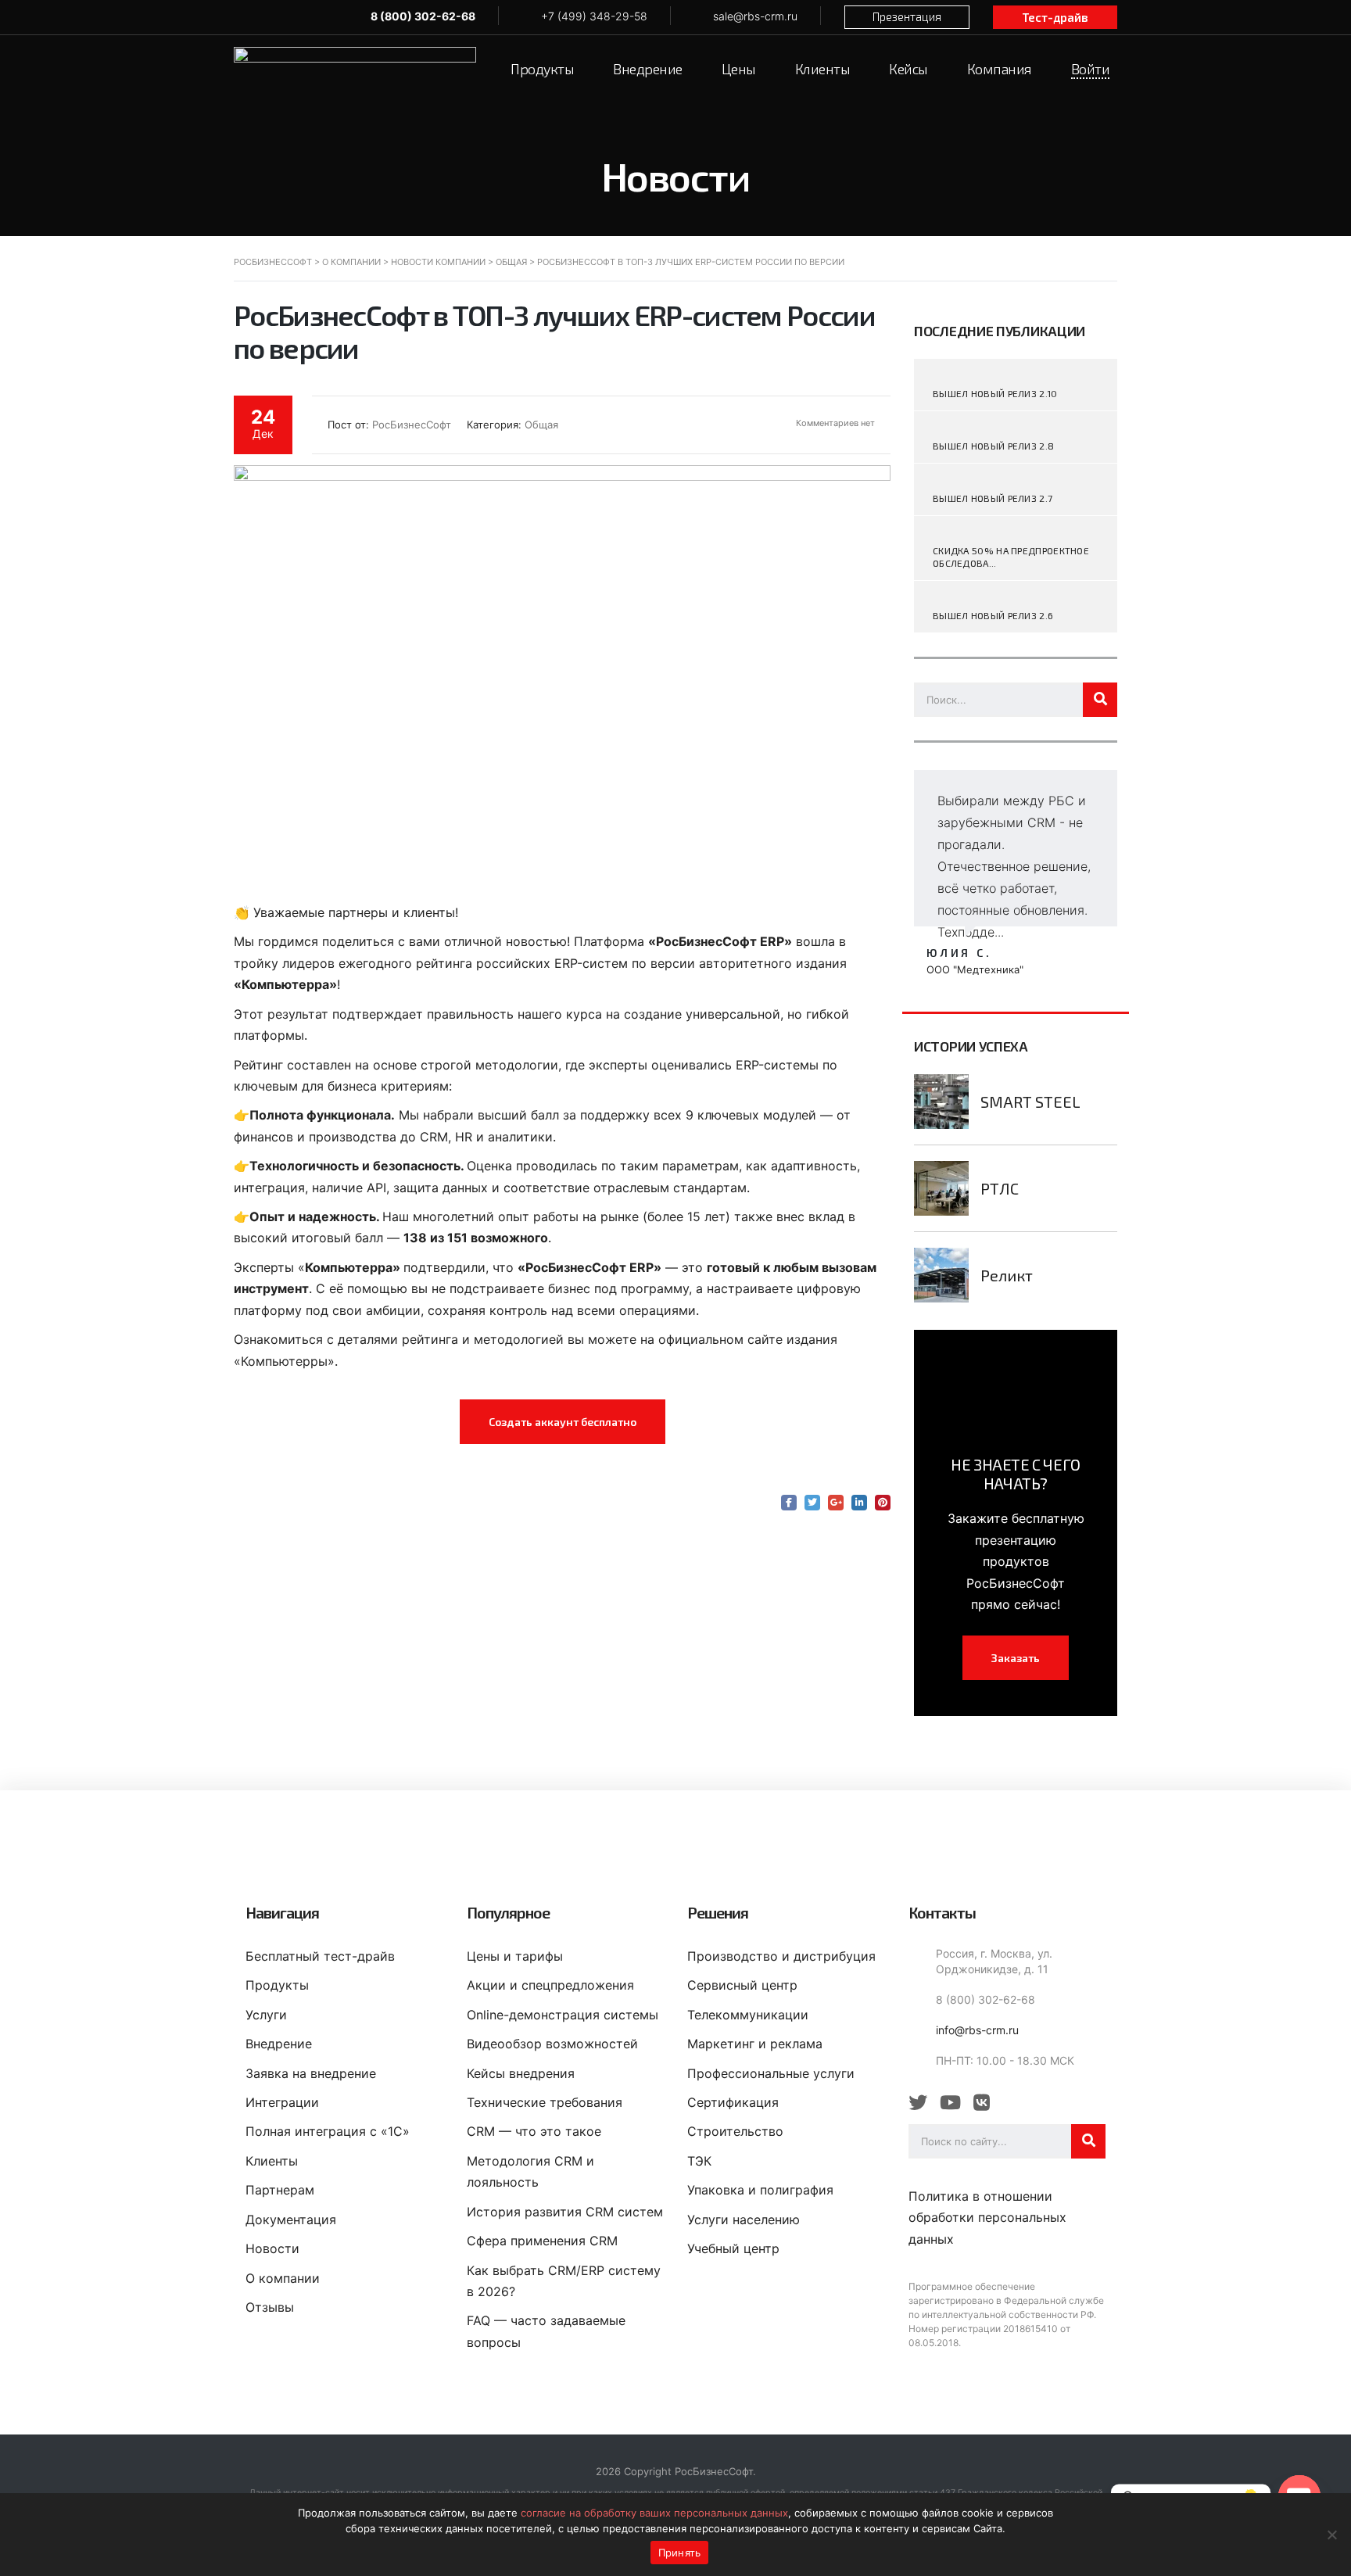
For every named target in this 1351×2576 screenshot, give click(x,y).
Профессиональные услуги (771, 2073)
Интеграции (282, 2102)
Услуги (266, 2015)
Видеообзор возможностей (552, 2044)
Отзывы (270, 2307)
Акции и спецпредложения (550, 1985)
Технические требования (545, 2102)
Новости (272, 2248)
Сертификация (733, 2102)
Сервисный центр (742, 1985)
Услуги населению (744, 2220)
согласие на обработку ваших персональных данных (654, 2513)
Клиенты (272, 2161)
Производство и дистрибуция (781, 1956)
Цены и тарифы (515, 1956)
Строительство (735, 2131)
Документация (291, 2220)
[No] (1331, 2535)
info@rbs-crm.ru (977, 2030)
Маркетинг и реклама (755, 2044)
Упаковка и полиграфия (760, 2190)
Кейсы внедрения (521, 2073)
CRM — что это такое (534, 2131)
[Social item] (918, 2103)
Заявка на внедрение (311, 2073)
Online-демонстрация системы (563, 2015)
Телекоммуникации (748, 2015)
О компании (283, 2278)
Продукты (277, 1985)
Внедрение (279, 2044)
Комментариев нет (834, 423)
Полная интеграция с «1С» (328, 2131)
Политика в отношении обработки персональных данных (987, 2218)
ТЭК (699, 2161)
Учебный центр (733, 2248)
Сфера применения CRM (542, 2241)
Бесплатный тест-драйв (320, 1956)
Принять (680, 2553)
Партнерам (280, 2190)
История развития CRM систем (565, 2212)
